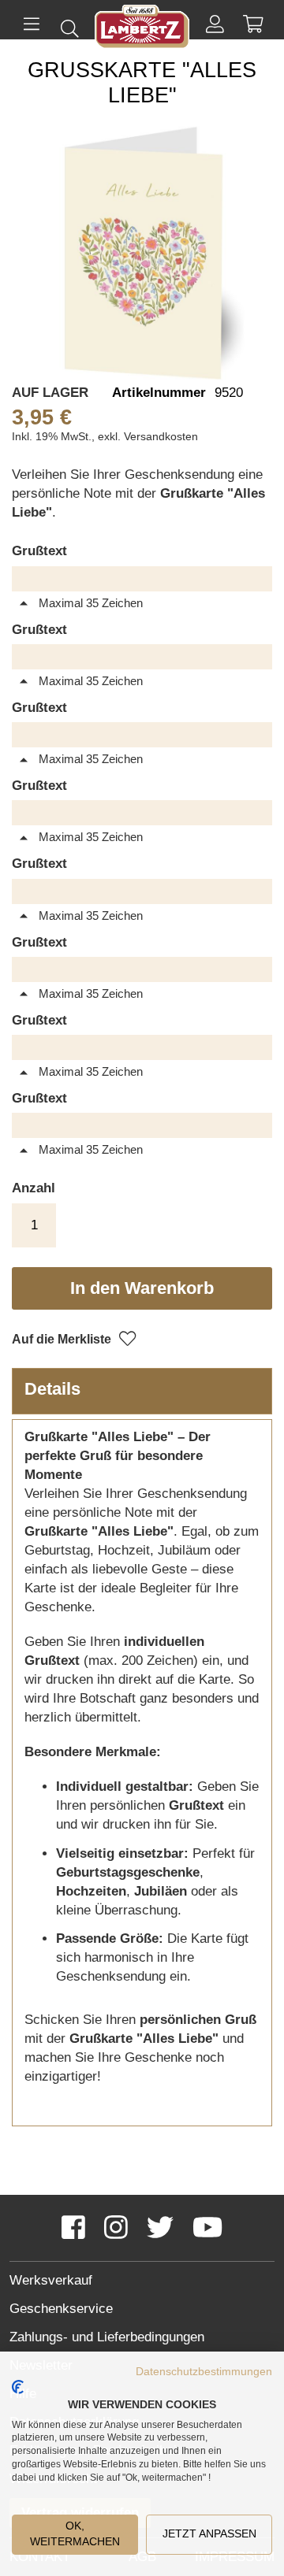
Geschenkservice (61, 2309)
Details (52, 1389)
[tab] (142, 1391)
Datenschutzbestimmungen (204, 2372)
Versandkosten (161, 436)
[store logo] (142, 30)
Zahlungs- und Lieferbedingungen (107, 2337)
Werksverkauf (51, 2280)
